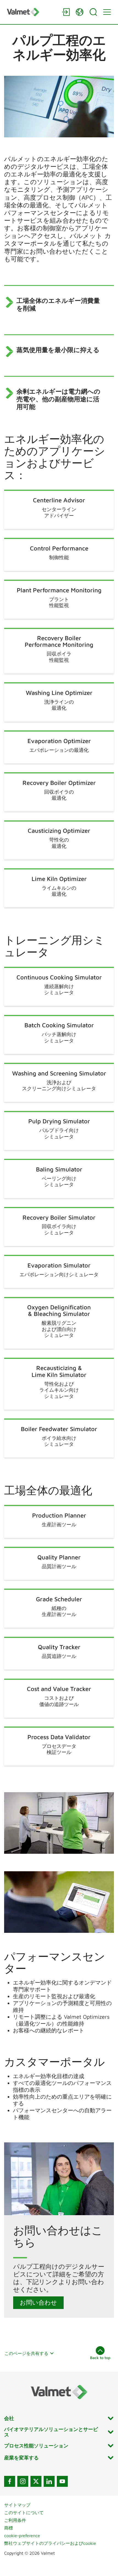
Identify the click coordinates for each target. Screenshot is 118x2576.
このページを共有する (26, 2353)
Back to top (100, 2358)
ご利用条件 (15, 2520)
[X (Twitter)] (36, 2481)
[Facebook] (10, 2481)
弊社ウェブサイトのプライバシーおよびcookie (50, 2543)
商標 (9, 2528)
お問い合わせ (38, 2302)
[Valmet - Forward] (32, 12)
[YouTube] (62, 2481)
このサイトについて (24, 2513)
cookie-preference (22, 2536)
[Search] (93, 12)
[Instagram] (23, 2481)
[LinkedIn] (49, 2481)
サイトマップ (17, 2505)
